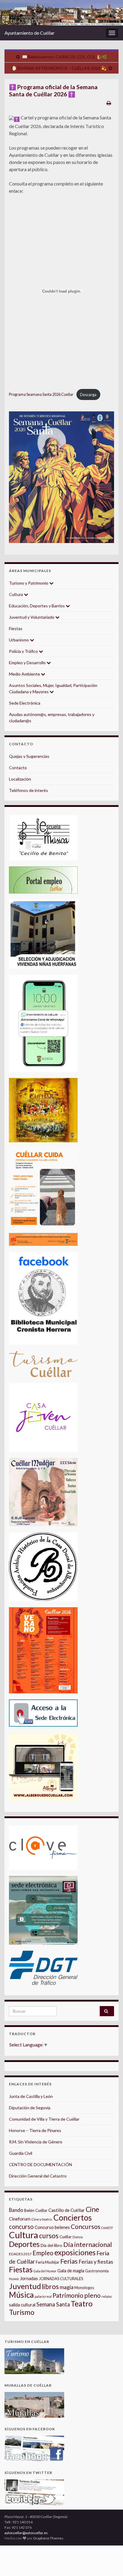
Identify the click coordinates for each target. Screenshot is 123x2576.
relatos (107, 2296)
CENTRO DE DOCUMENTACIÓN (40, 2164)
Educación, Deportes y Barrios (37, 606)
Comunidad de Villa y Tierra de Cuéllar (44, 2119)
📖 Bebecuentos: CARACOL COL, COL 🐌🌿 (64, 57)
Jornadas (29, 2278)
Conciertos (73, 2218)
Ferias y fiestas (96, 2262)
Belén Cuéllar (36, 2210)
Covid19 (107, 2228)
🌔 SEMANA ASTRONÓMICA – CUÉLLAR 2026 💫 (59, 68)
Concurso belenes (52, 2227)
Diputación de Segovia (30, 2108)
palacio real (43, 2296)
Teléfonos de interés (29, 790)
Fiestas (16, 628)
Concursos (86, 2227)
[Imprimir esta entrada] (109, 103)
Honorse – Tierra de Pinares (35, 2130)
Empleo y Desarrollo (28, 663)
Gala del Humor (45, 2271)
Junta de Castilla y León (31, 2096)
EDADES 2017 (20, 2254)
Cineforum (20, 2219)
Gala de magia (71, 2271)
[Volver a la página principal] (61, 13)
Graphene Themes (48, 2538)
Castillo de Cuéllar (67, 2210)
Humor (14, 2279)
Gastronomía (97, 2271)
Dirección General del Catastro (38, 2176)
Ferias (69, 2261)
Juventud (25, 2286)
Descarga (88, 395)
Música (21, 2295)
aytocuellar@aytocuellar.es (26, 2533)
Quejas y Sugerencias (29, 756)
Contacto (18, 768)
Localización (20, 779)
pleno (92, 2295)
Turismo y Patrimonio (29, 583)
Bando (16, 2210)
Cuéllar (66, 2237)
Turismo (22, 2312)
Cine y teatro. (42, 2219)
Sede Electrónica (25, 703)
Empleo (43, 2253)
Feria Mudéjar (48, 2262)
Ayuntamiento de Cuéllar (30, 33)
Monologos (84, 2288)
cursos (49, 2236)
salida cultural (22, 2305)
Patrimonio (68, 2295)
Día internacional (88, 2245)
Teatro (82, 2304)
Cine (92, 2209)
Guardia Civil (21, 2153)
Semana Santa (53, 2304)
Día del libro (51, 2245)
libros (50, 2287)
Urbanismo (19, 640)
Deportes (24, 2244)
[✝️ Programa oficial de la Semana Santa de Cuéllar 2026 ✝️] (61, 477)
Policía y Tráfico (24, 651)
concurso (21, 2227)
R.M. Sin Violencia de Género (36, 2142)
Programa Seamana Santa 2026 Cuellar (41, 395)
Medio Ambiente (25, 674)
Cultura (16, 594)
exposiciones (75, 2252)
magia (67, 2287)
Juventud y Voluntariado (32, 617)
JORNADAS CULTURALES (61, 2279)
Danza (78, 2237)
